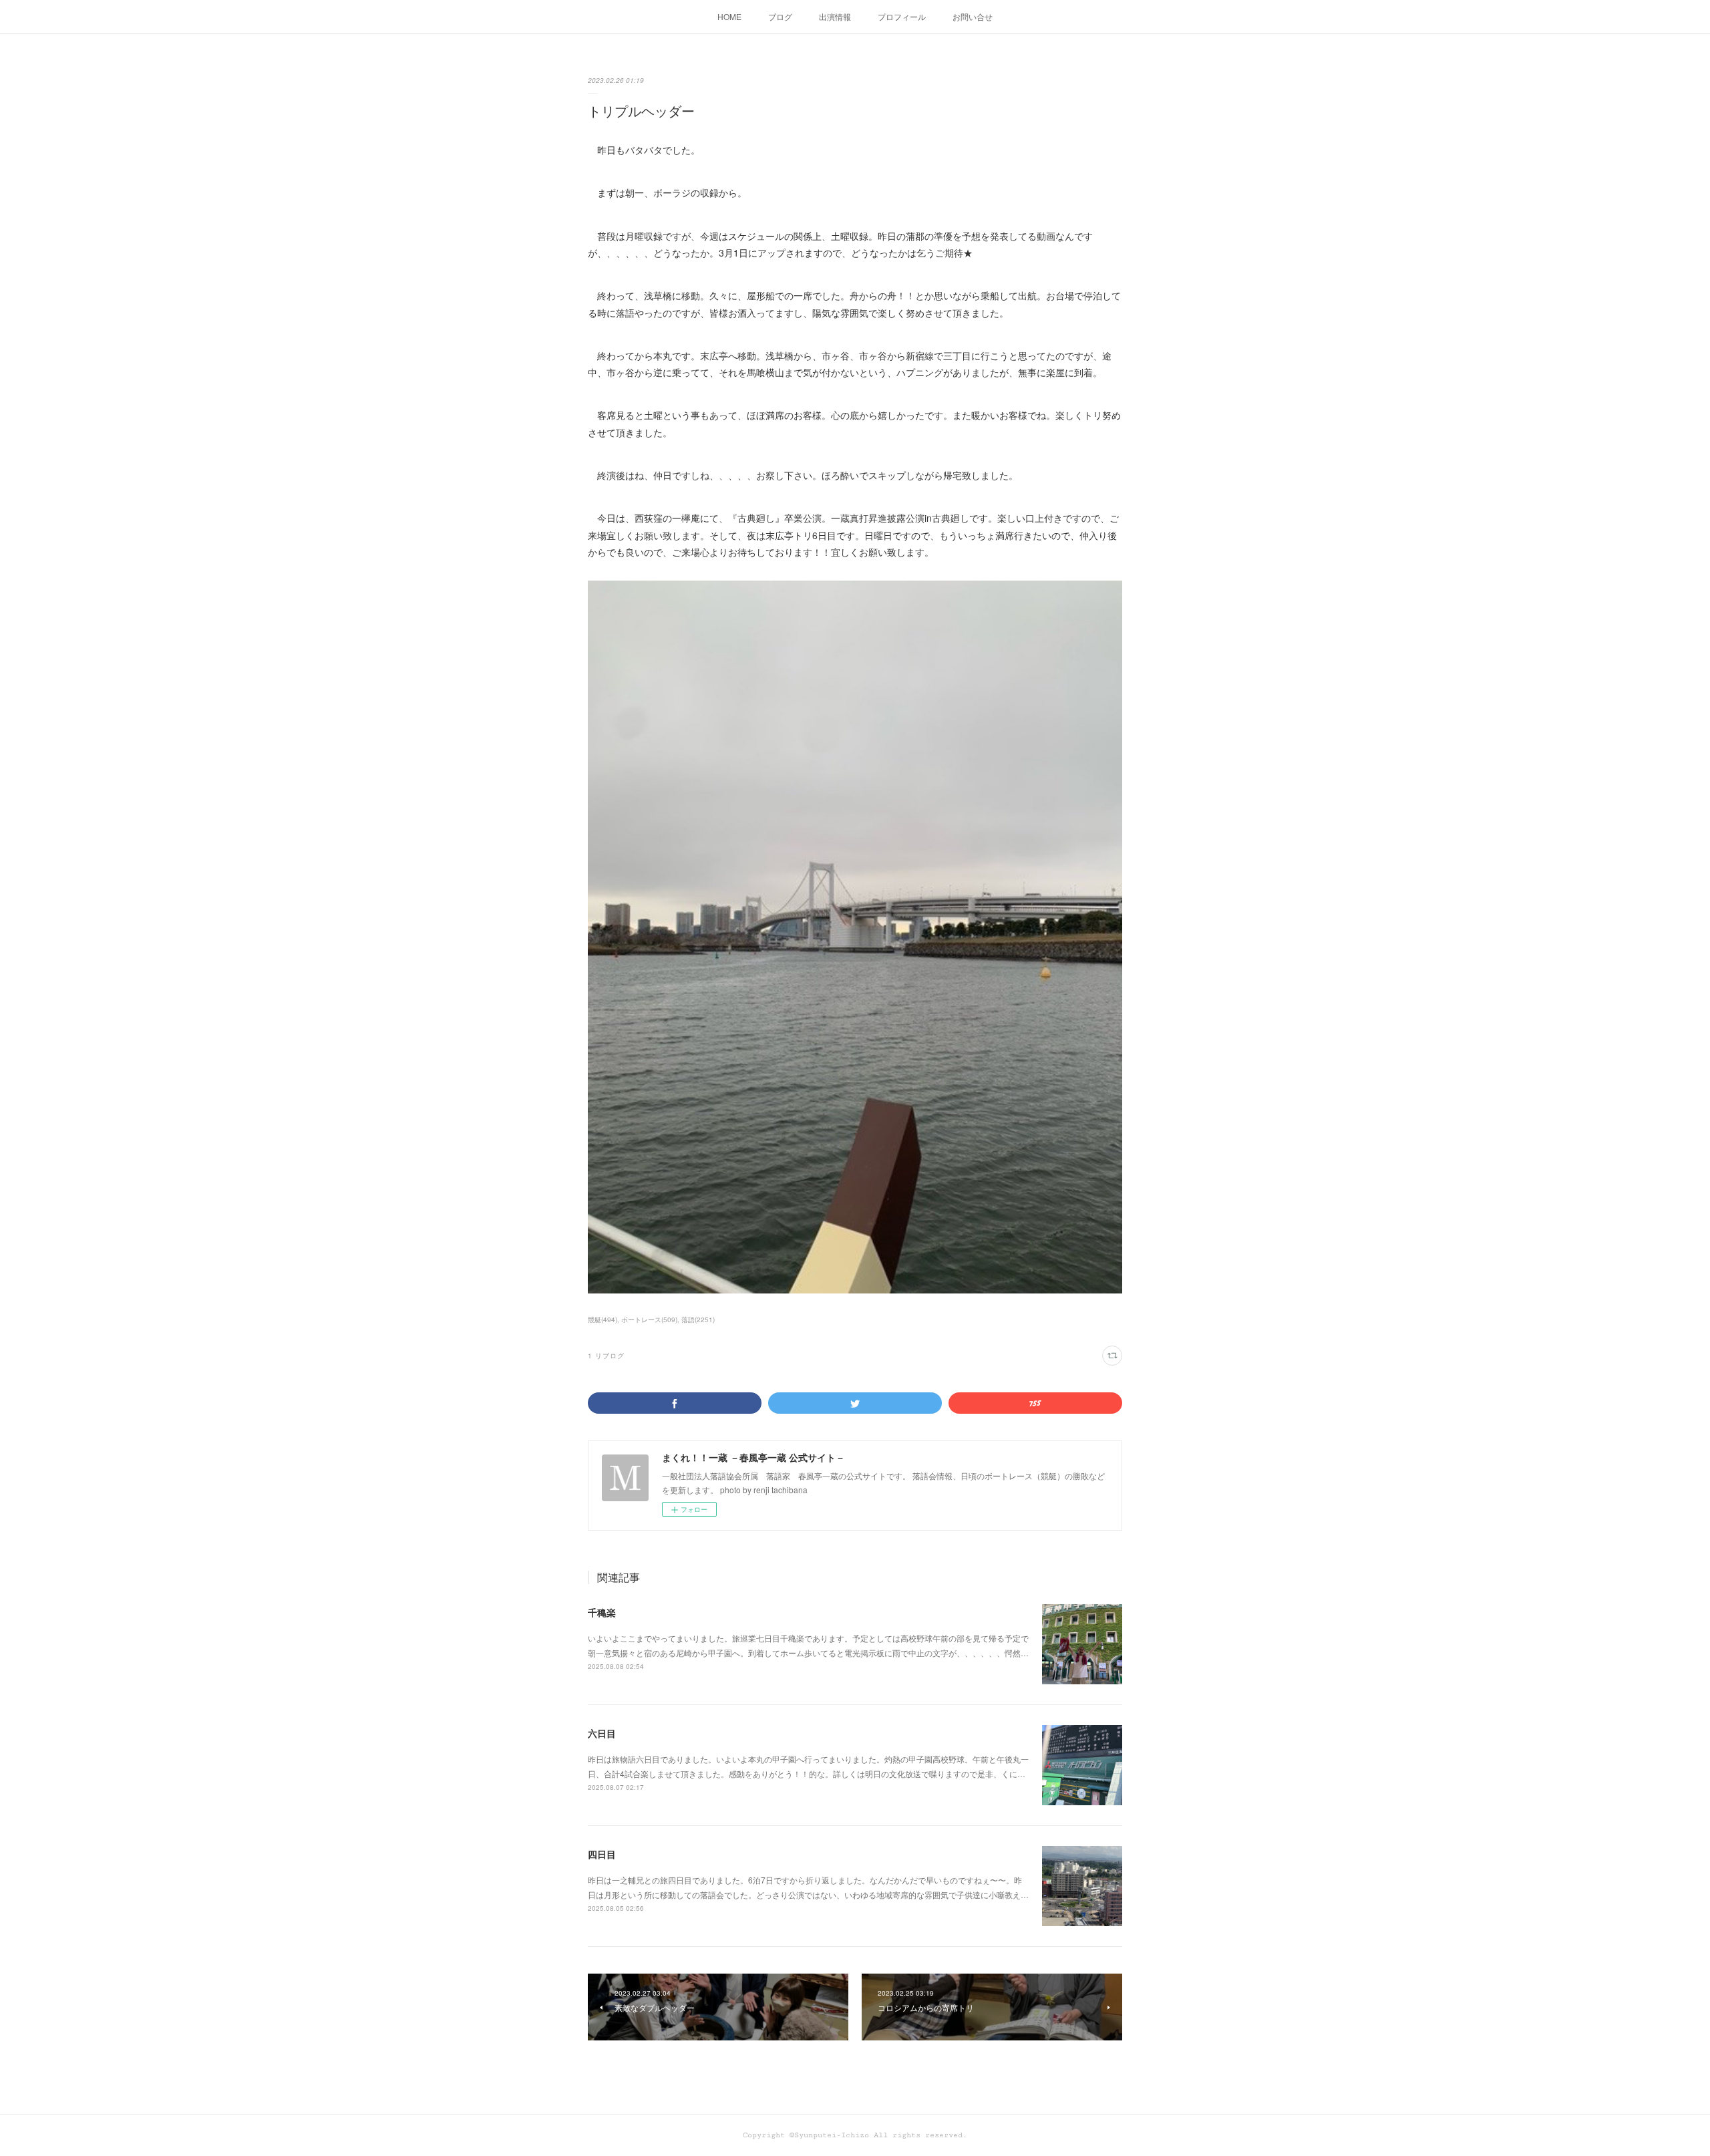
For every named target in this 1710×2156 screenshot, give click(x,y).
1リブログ (606, 1356)
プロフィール (902, 16)
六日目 (602, 1733)
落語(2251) (698, 1320)
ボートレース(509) (649, 1320)
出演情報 (835, 16)
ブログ (780, 16)
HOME (729, 16)
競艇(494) (603, 1320)
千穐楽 (602, 1612)
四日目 (602, 1854)
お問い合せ (973, 16)
